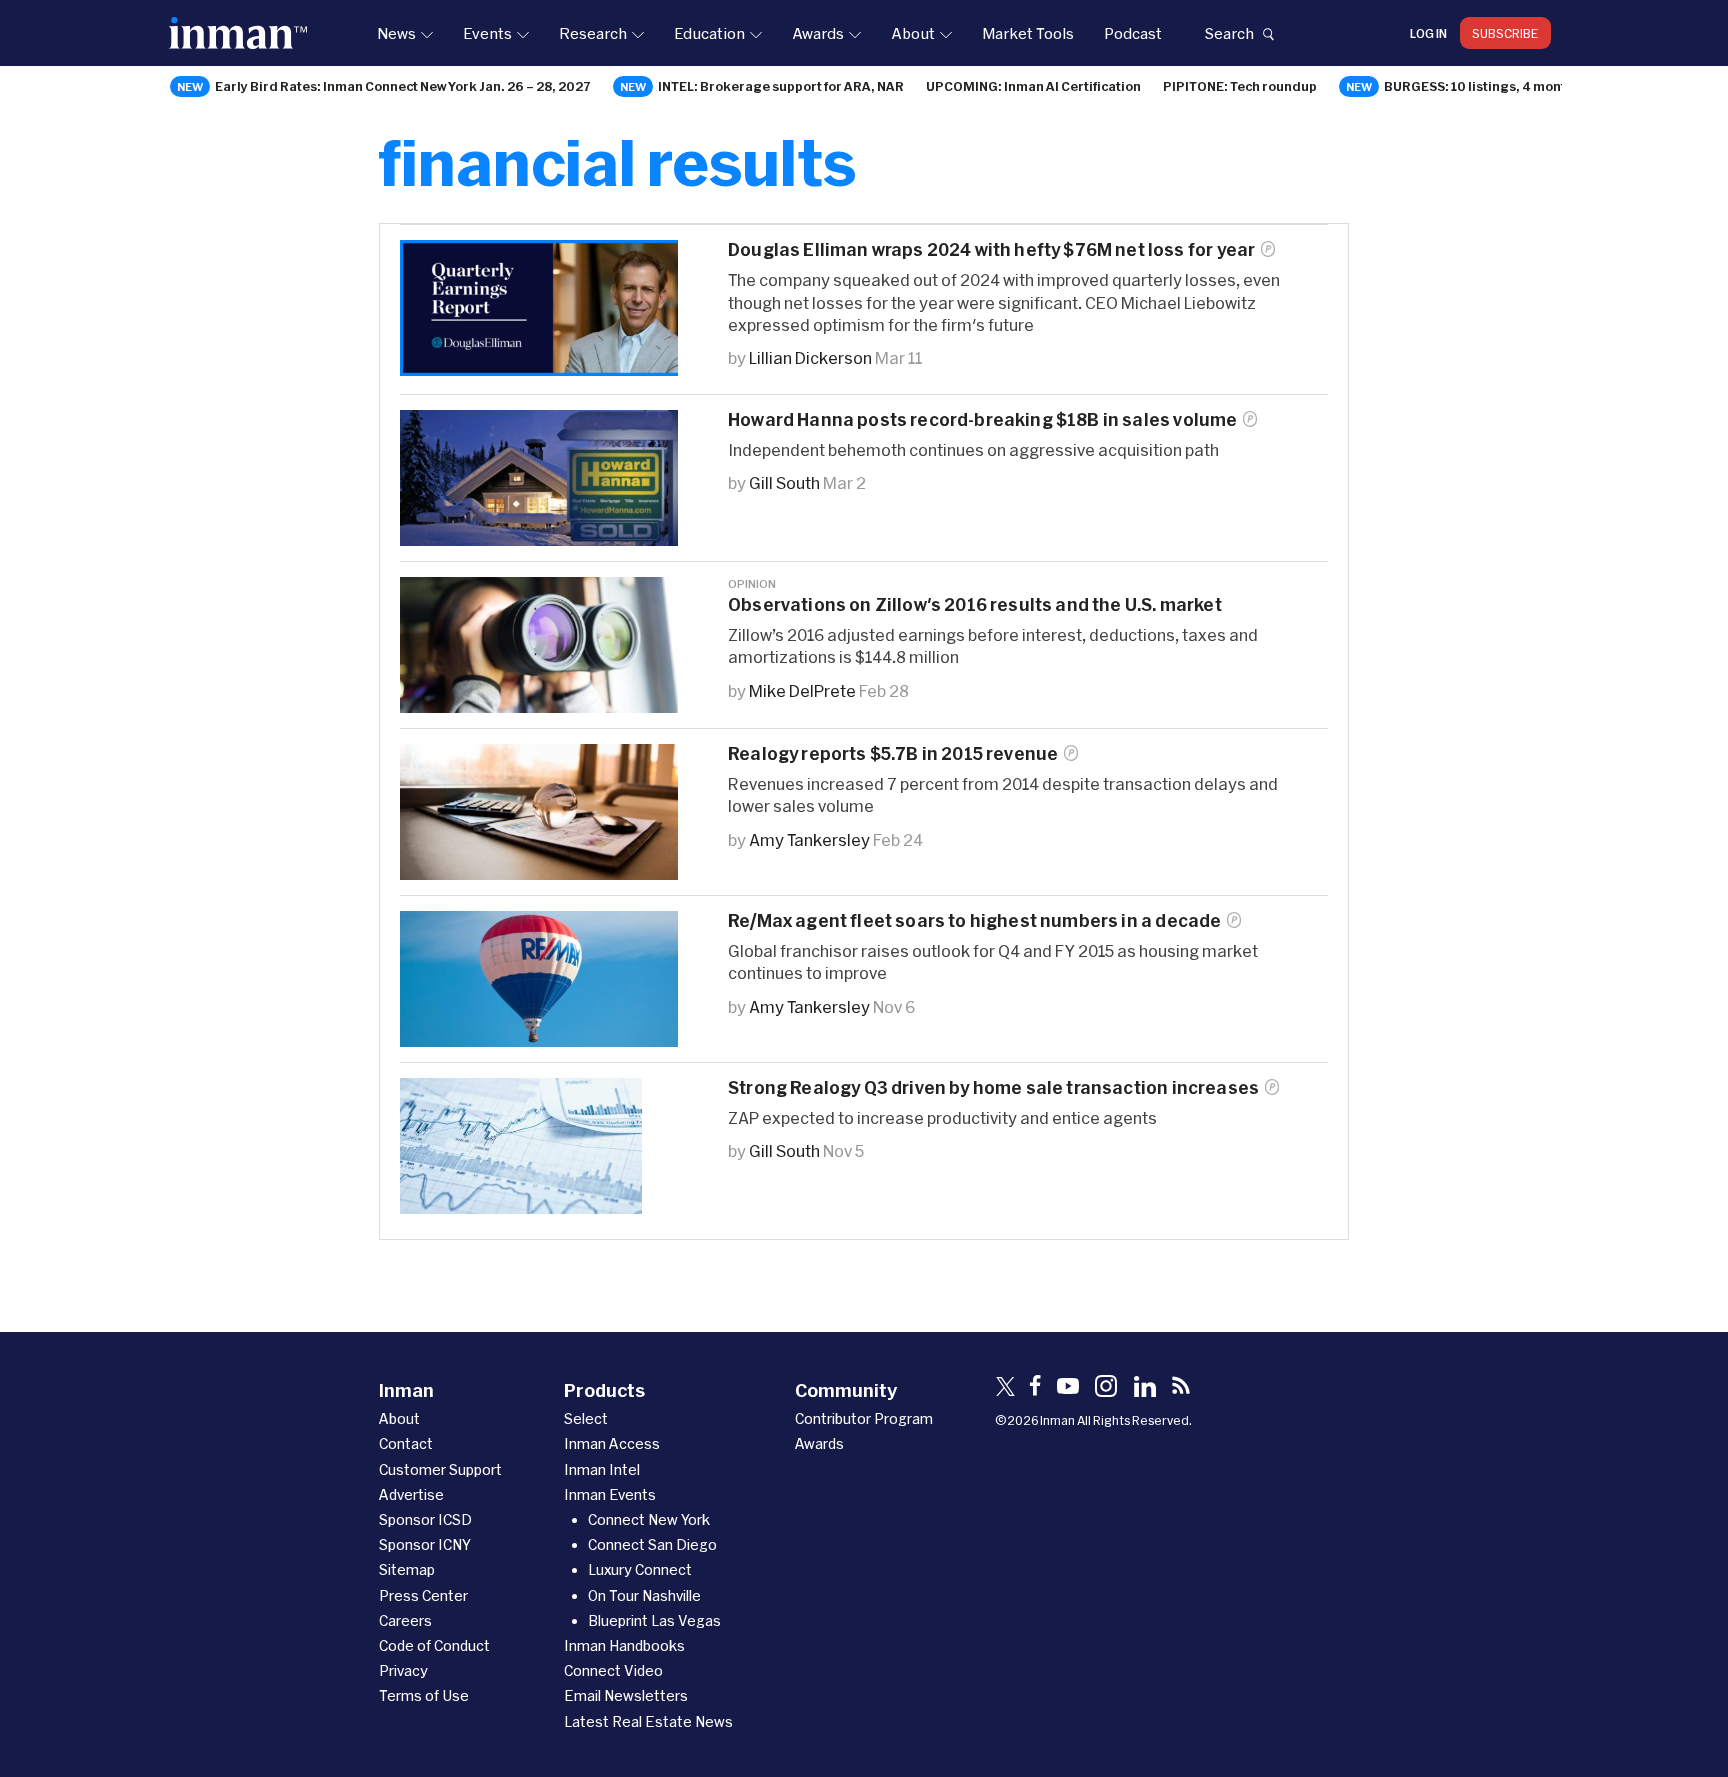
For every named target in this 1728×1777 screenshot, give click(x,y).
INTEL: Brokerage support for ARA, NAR (781, 86)
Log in (1428, 33)
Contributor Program (864, 1418)
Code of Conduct (434, 1645)
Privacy (403, 1670)
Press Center (423, 1595)
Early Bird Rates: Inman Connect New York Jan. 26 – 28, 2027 (403, 86)
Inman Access (612, 1443)
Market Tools (1028, 33)
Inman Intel (602, 1469)
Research (593, 33)
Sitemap (407, 1569)
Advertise (411, 1494)
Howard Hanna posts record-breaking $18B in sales (982, 419)
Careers (405, 1620)
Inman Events (610, 1494)
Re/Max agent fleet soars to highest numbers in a (974, 920)
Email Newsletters (626, 1695)
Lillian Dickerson (810, 357)
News (396, 33)
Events (487, 33)
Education (709, 33)
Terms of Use (424, 1695)
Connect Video (613, 1670)
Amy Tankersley (809, 839)
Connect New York (649, 1519)
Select (586, 1418)
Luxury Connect (640, 1569)
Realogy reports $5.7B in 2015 (893, 753)
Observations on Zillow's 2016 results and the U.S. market (975, 604)
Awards (818, 33)
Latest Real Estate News (648, 1721)
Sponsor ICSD (425, 1519)
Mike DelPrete (802, 690)
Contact (406, 1443)
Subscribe (1505, 33)
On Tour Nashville (644, 1595)
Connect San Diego (652, 1544)
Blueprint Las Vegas (654, 1620)
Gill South (784, 482)
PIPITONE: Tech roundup (1240, 86)
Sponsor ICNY (425, 1544)
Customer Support (440, 1469)
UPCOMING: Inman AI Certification (1033, 86)
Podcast (1133, 33)
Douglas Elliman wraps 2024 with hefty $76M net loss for (991, 249)
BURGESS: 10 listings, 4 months (1482, 86)
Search (1229, 33)
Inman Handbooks (624, 1645)
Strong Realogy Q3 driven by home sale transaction (993, 1087)
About (913, 33)
